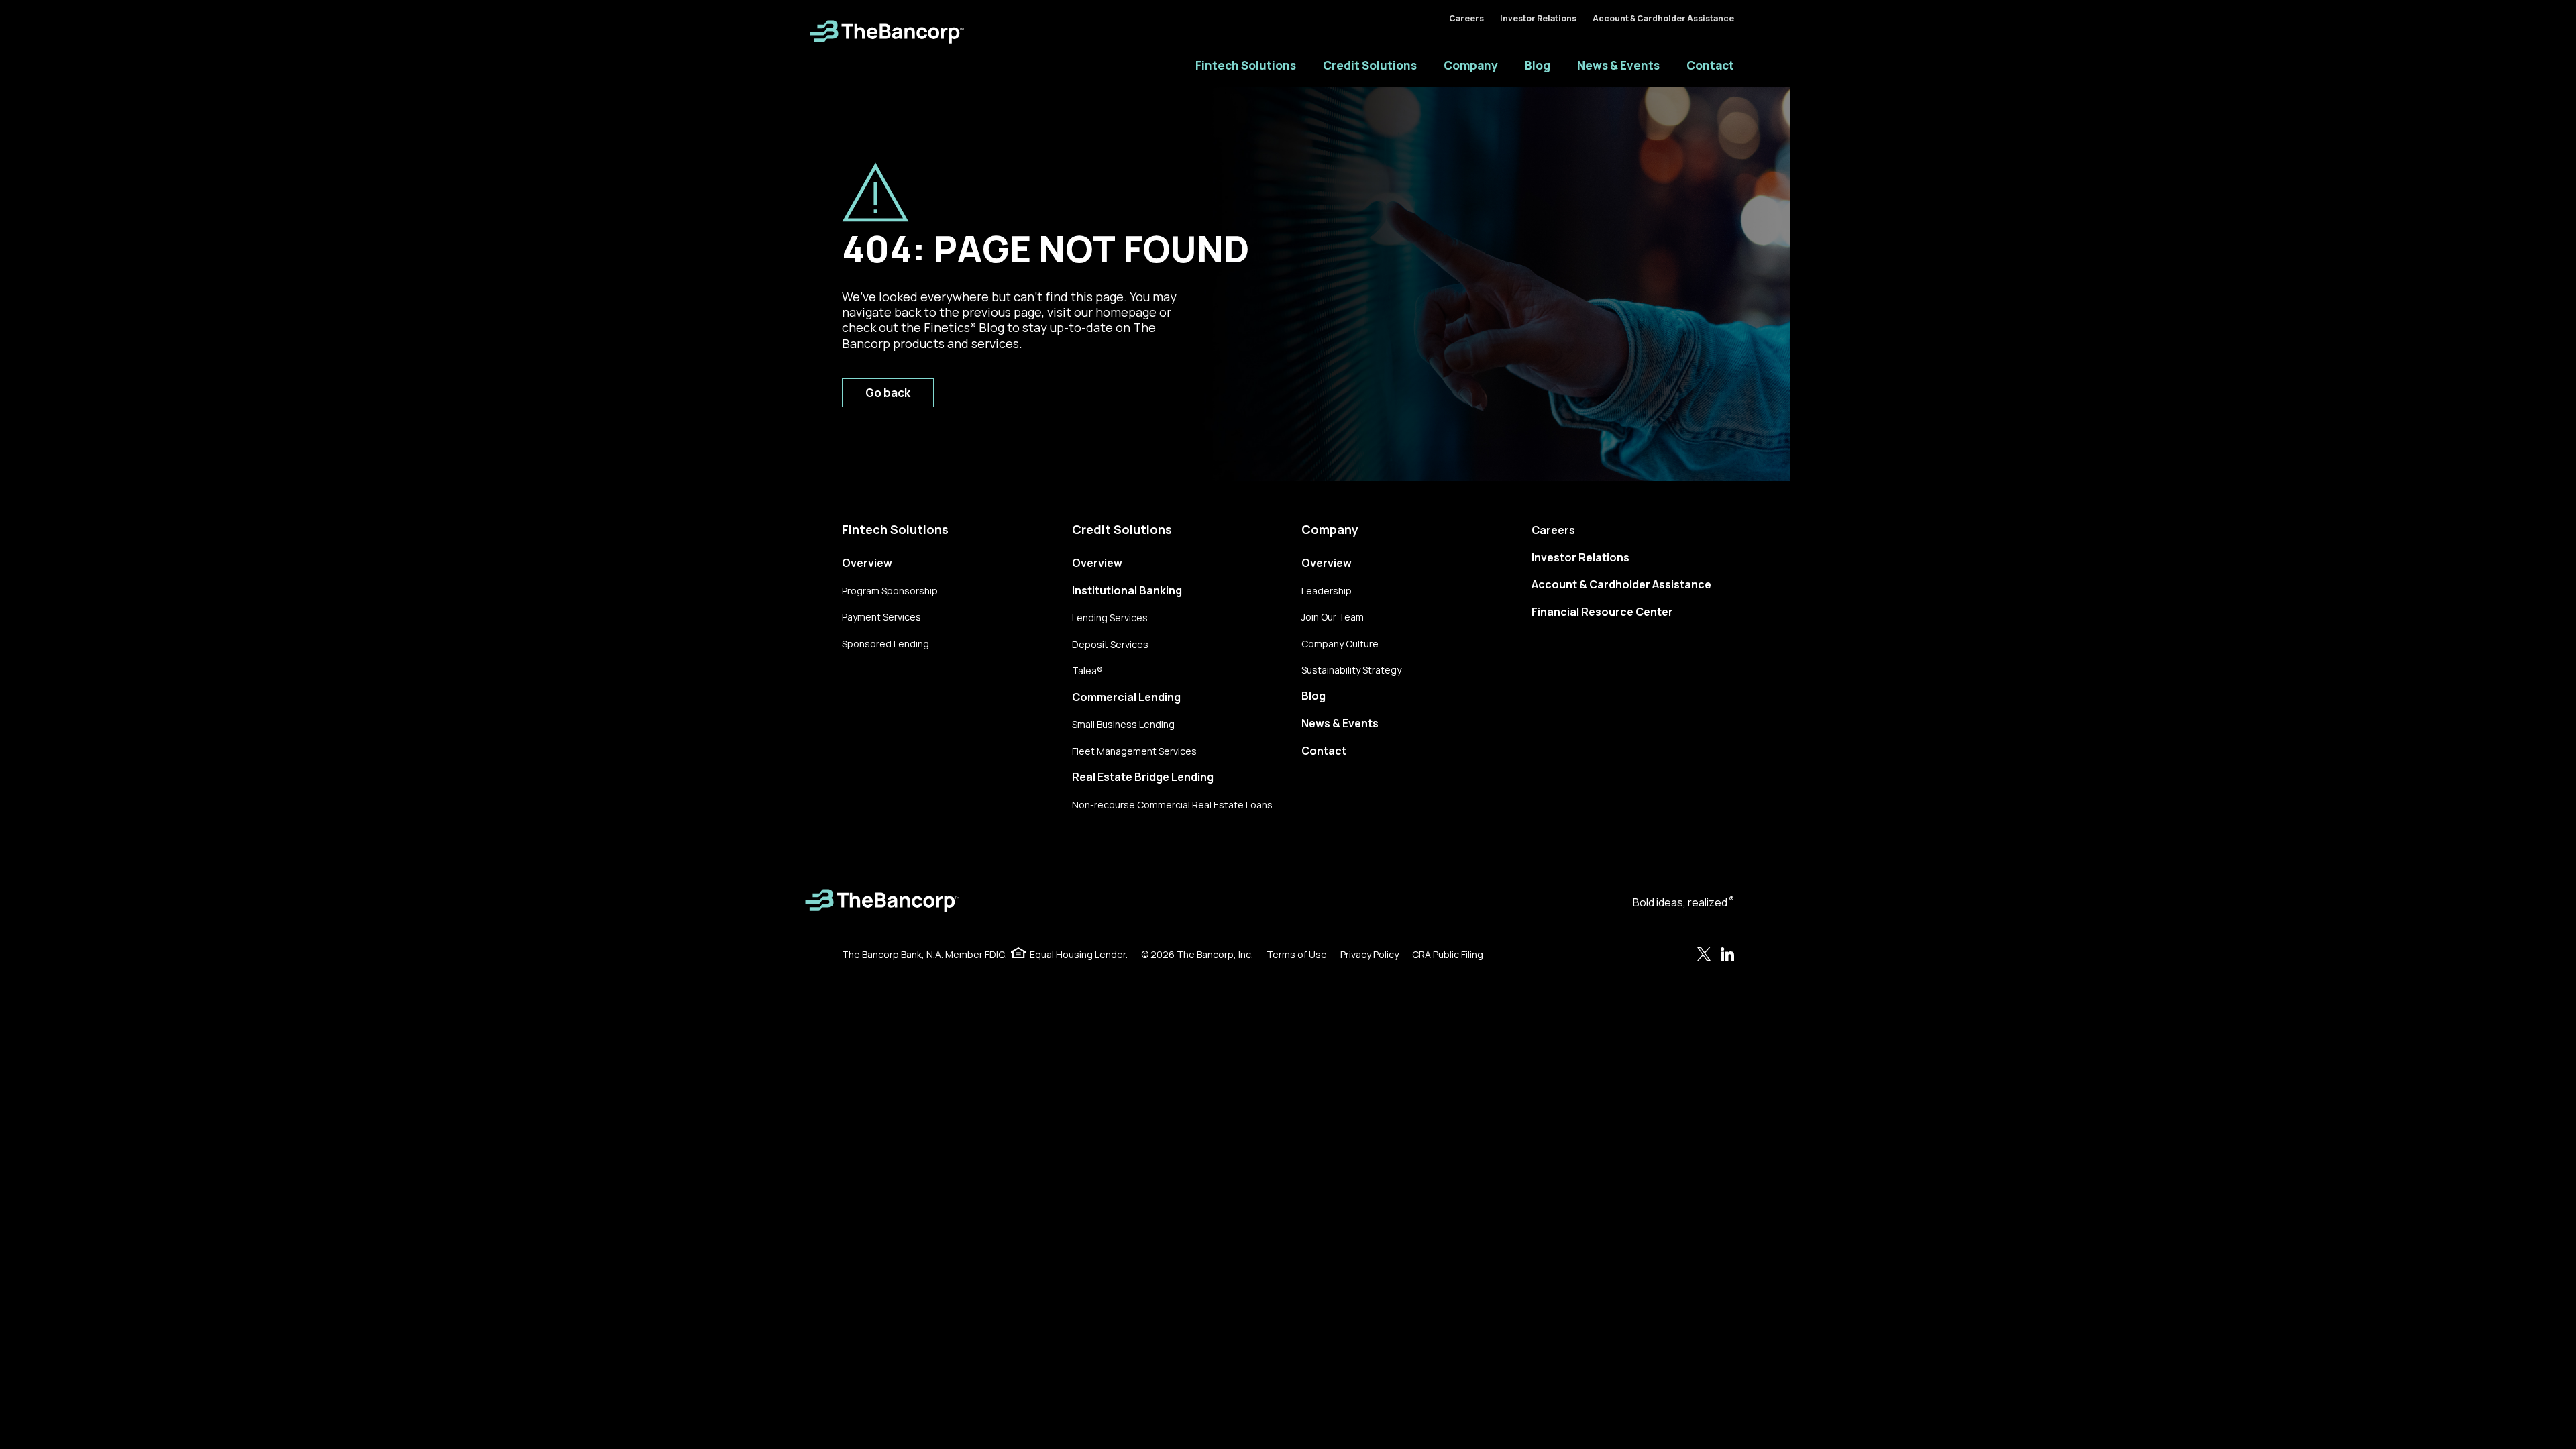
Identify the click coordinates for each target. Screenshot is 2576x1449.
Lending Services (1110, 618)
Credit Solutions (1370, 65)
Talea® (1087, 670)
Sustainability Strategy (1351, 670)
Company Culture (1340, 644)
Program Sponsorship (890, 591)
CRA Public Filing (1448, 954)
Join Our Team (1333, 617)
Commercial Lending (1126, 697)
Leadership (1327, 591)
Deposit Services (1110, 644)
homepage (1126, 312)
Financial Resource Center (1602, 612)
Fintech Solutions (1246, 65)
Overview (867, 563)
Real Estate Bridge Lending (1143, 777)
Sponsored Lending (885, 644)
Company (1471, 65)
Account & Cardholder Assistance (1663, 18)
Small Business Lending (1123, 724)
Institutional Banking (1127, 590)
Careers (1466, 18)
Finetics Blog (964, 327)
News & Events (1618, 65)
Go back (888, 393)
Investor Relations (1538, 18)
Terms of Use (1297, 954)
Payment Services (881, 617)
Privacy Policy (1370, 954)
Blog (1538, 65)
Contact (1710, 65)
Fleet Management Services (1134, 751)
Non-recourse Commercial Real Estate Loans (1172, 805)
